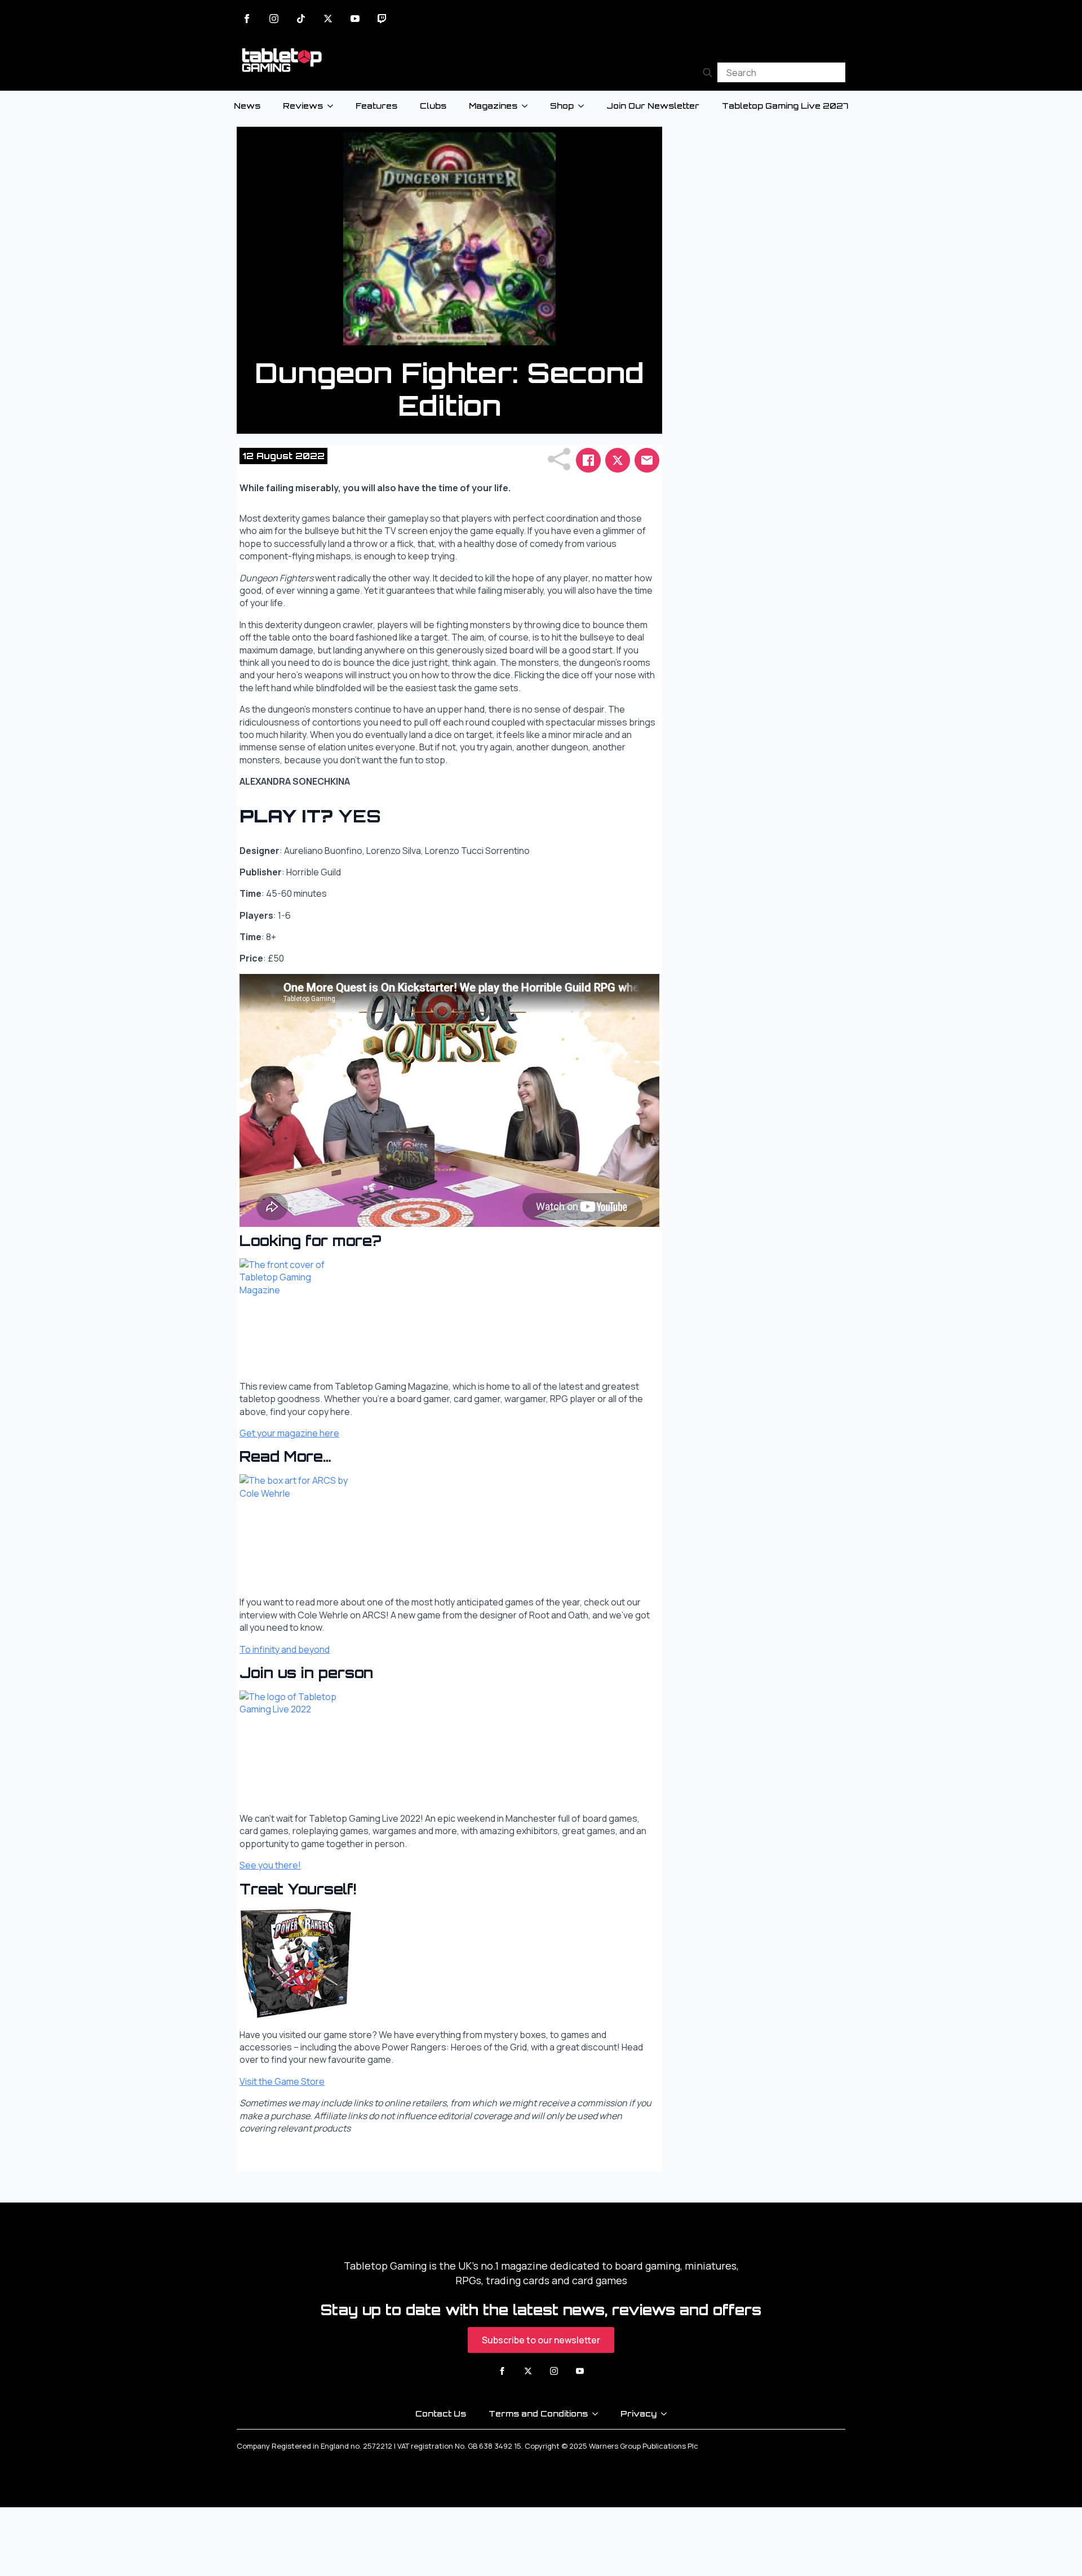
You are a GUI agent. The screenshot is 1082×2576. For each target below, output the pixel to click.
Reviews (303, 106)
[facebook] (247, 19)
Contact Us (441, 2413)
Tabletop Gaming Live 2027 (785, 106)
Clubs (433, 106)
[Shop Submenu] (584, 106)
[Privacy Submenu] (667, 2414)
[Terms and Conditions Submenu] (598, 2414)
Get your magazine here (289, 1433)
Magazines (493, 106)
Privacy (638, 2413)
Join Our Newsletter (653, 106)
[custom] (301, 19)
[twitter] (328, 19)
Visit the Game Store (282, 2081)
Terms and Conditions (538, 2413)
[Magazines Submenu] (528, 106)
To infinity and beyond (285, 1649)
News (247, 106)
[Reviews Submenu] (334, 106)
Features (376, 106)
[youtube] (355, 19)
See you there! (270, 1865)
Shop (562, 106)
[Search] (708, 72)
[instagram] (274, 19)
